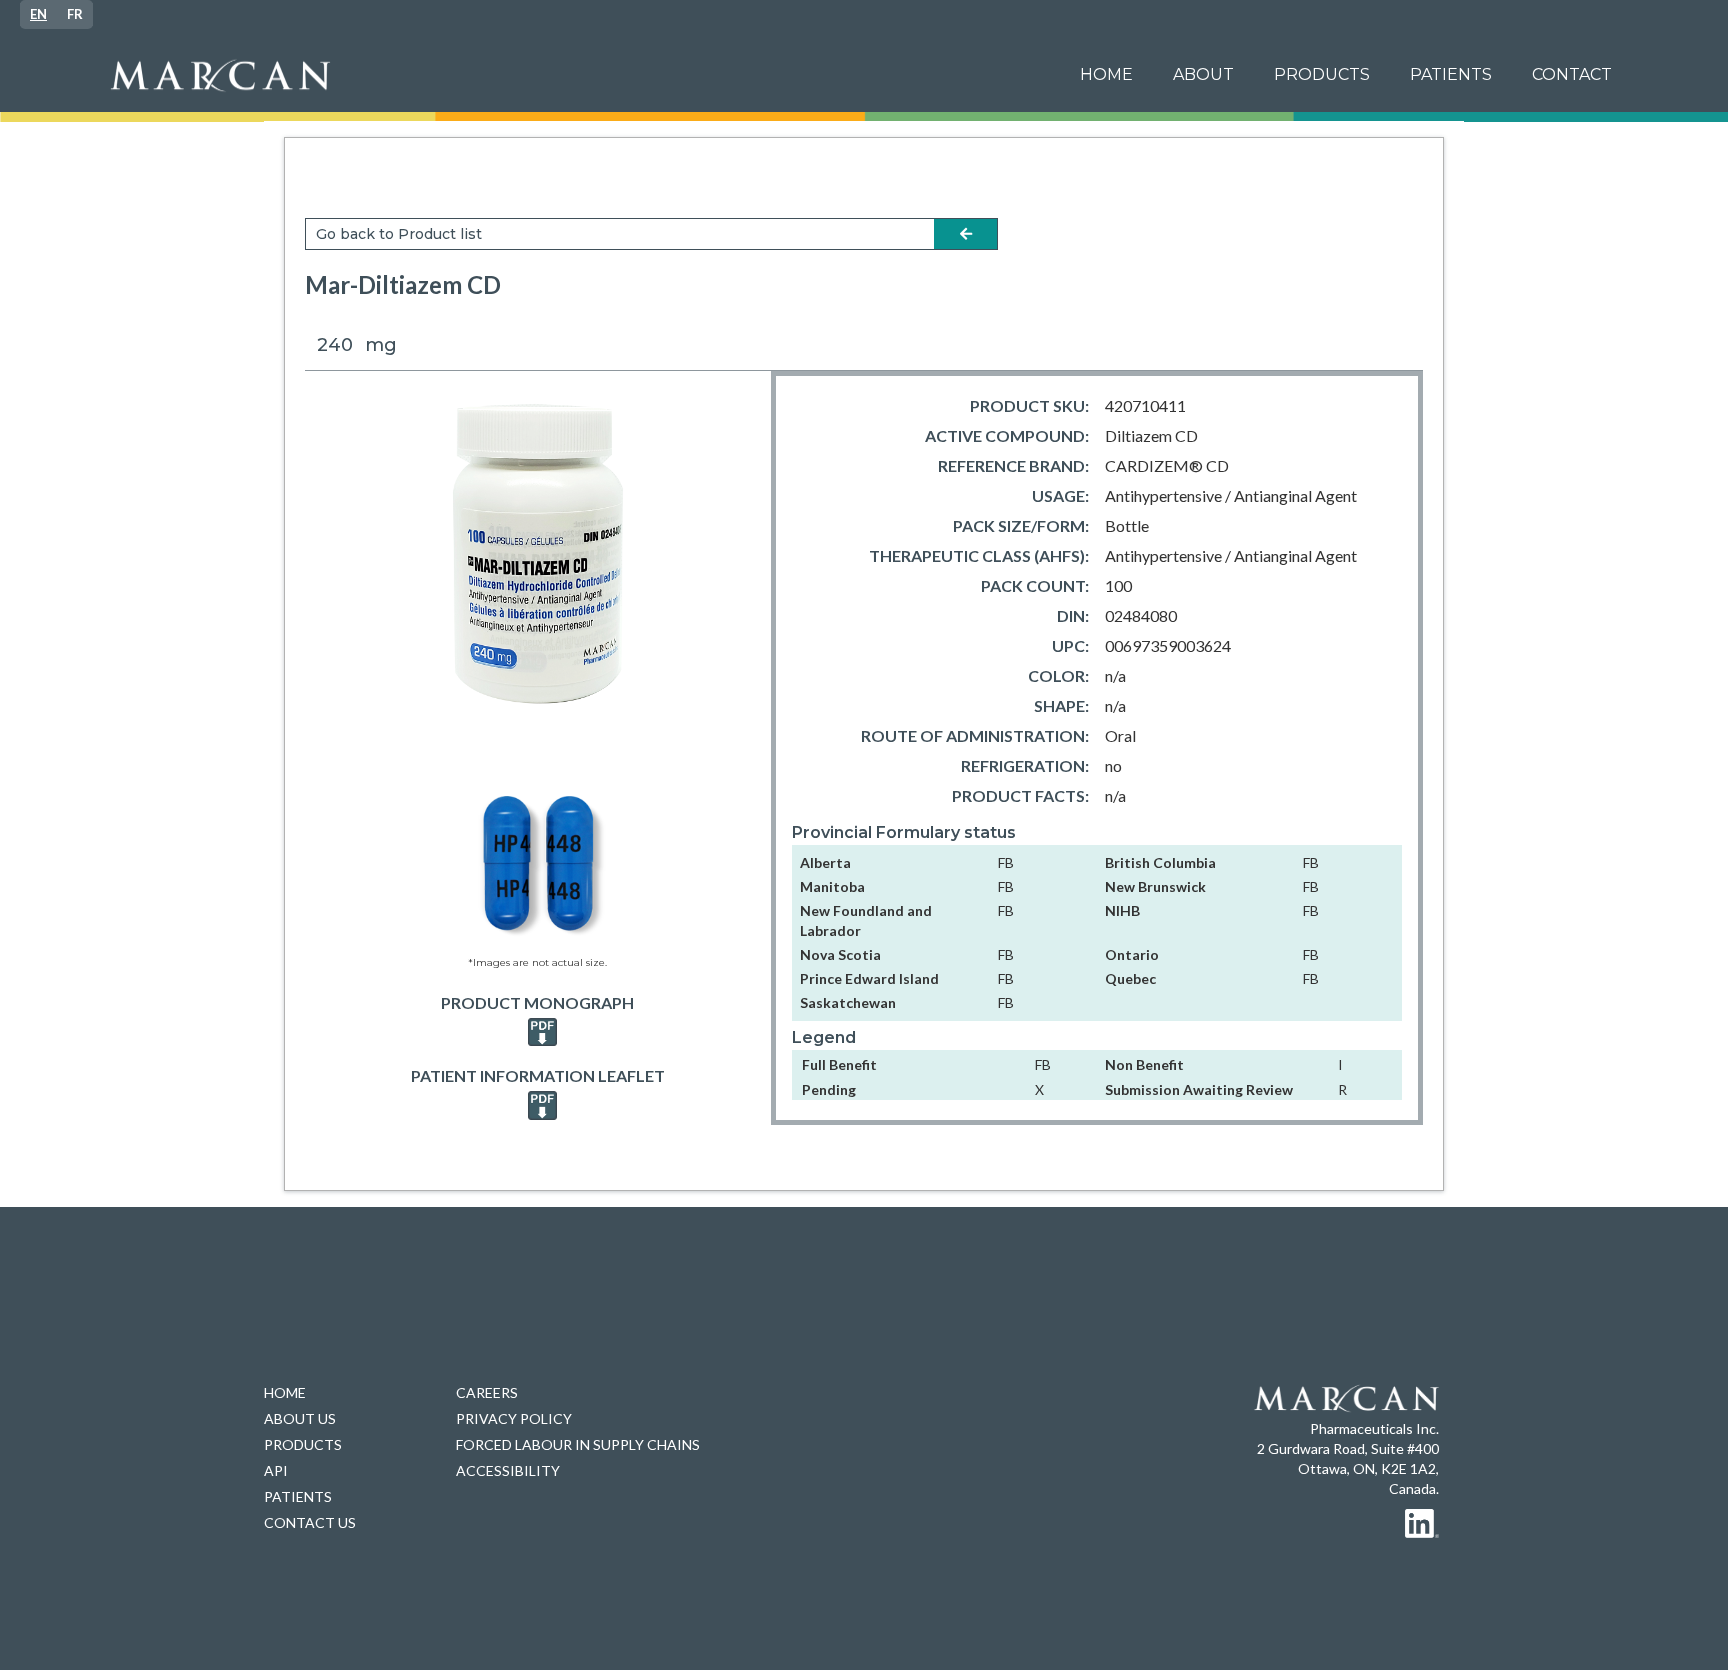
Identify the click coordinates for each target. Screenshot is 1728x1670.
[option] (75, 14)
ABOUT (1203, 74)
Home (1106, 74)
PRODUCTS (1322, 74)
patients (1451, 74)
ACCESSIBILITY (508, 1470)
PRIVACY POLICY (514, 1418)
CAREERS (487, 1392)
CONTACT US (310, 1522)
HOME (285, 1392)
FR (75, 14)
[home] (577, 75)
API (276, 1470)
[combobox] (38, 14)
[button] (1451, 75)
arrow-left (966, 234)
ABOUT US (300, 1418)
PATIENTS (298, 1496)
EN (38, 14)
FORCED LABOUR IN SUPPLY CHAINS (578, 1444)
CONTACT (1572, 74)
